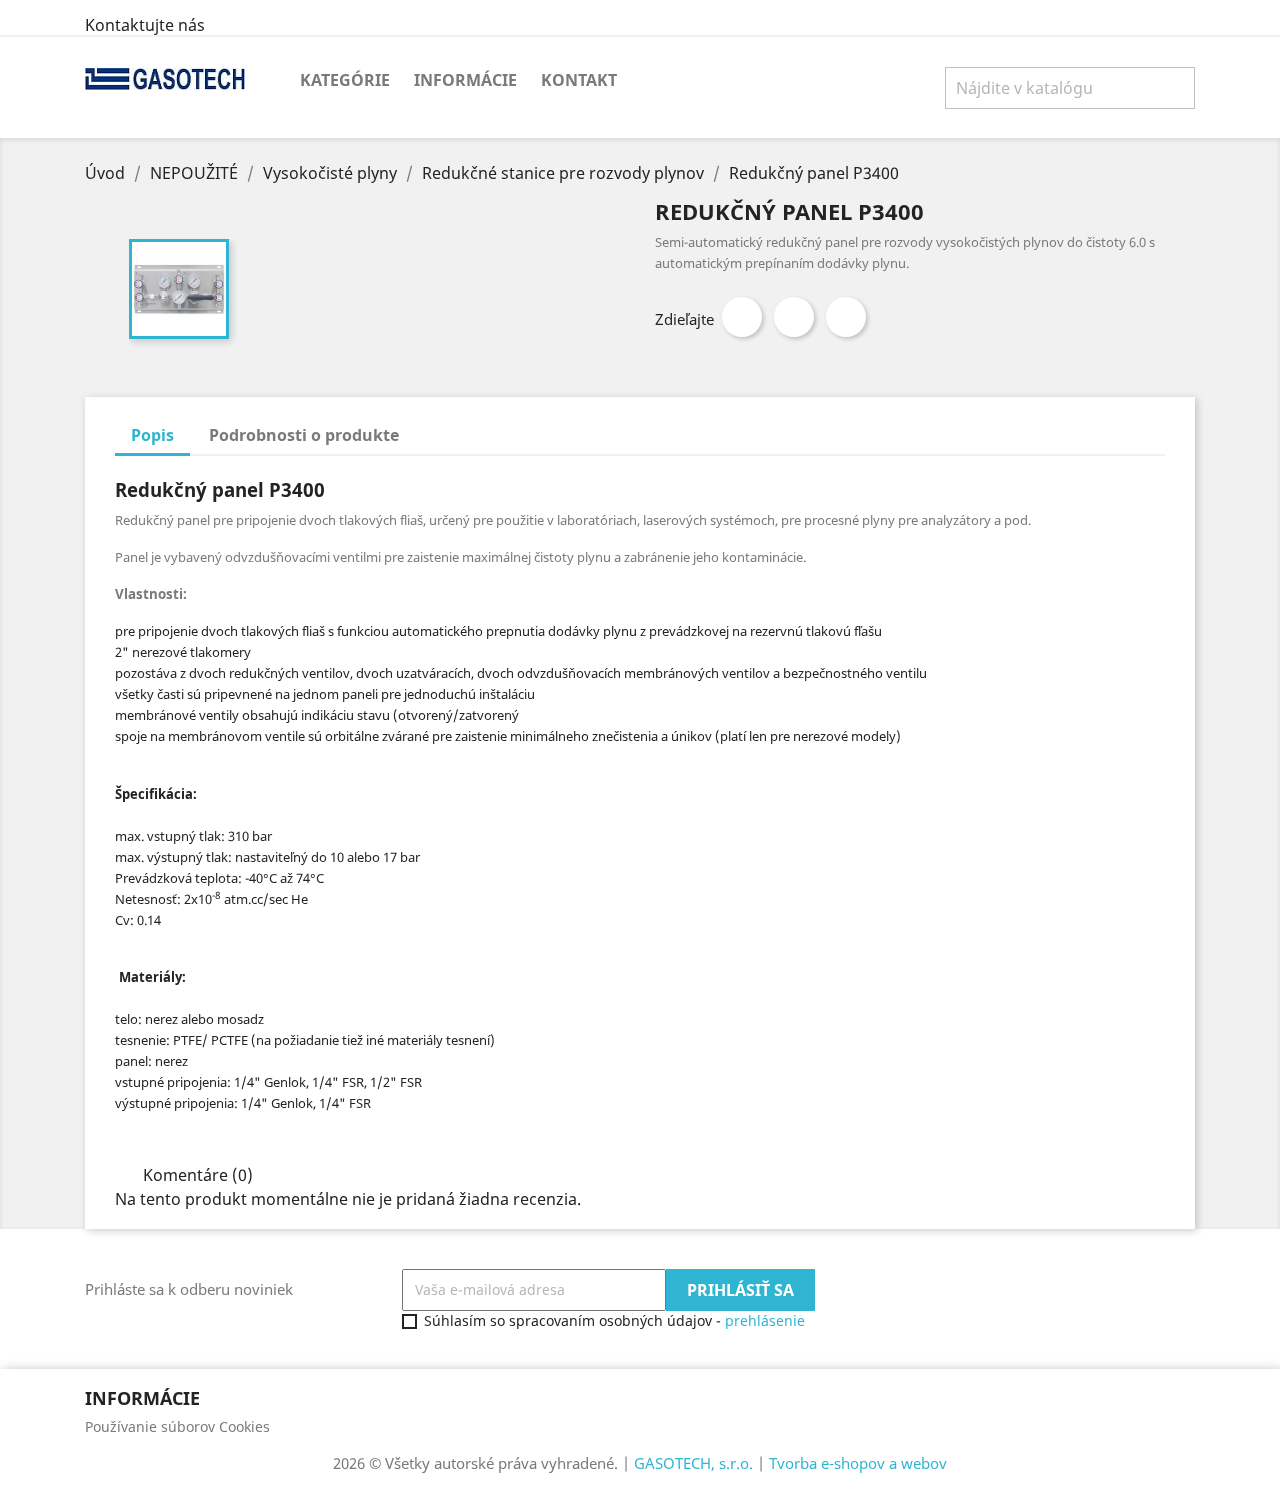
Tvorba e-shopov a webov (858, 1463)
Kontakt (579, 80)
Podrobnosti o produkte (304, 435)
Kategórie (345, 80)
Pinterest (846, 317)
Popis (152, 435)
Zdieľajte (742, 317)
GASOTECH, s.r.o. (693, 1463)
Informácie (465, 80)
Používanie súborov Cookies (177, 1426)
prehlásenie (765, 1320)
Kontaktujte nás (145, 25)
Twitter (794, 317)
